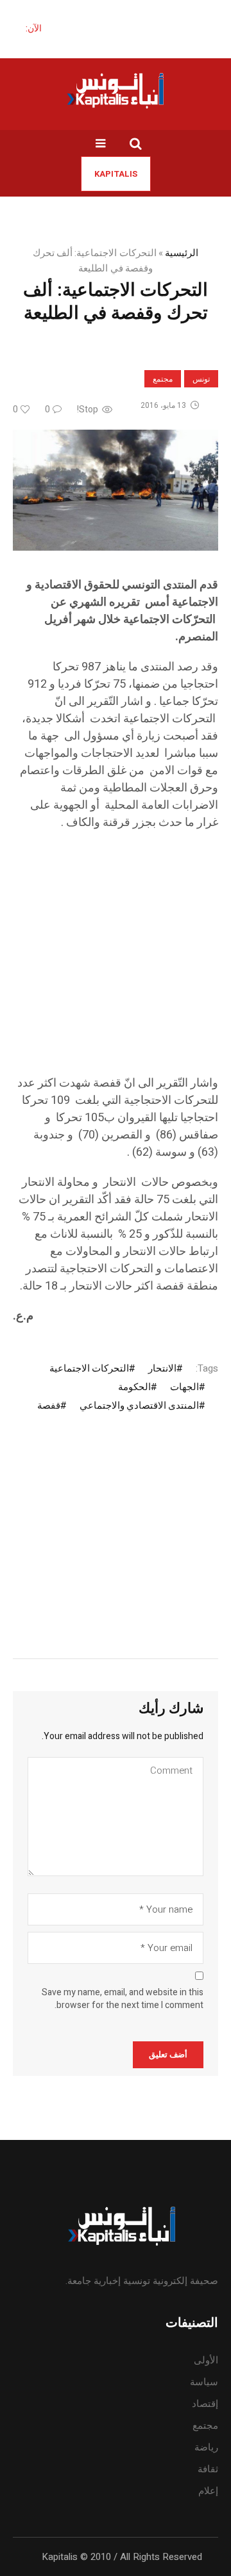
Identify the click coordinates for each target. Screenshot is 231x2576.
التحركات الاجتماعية (89, 1368)
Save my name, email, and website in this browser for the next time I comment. (123, 1999)
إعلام (208, 2491)
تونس (201, 379)
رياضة (206, 2447)
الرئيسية (182, 253)
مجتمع (163, 379)
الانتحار (162, 1368)
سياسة (204, 2382)
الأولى (206, 2360)
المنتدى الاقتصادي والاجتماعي (139, 1405)
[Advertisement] (116, 959)
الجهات (184, 1387)
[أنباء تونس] (116, 90)
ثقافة (208, 2469)
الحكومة (134, 1387)
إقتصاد (205, 2404)
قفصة (49, 1405)
